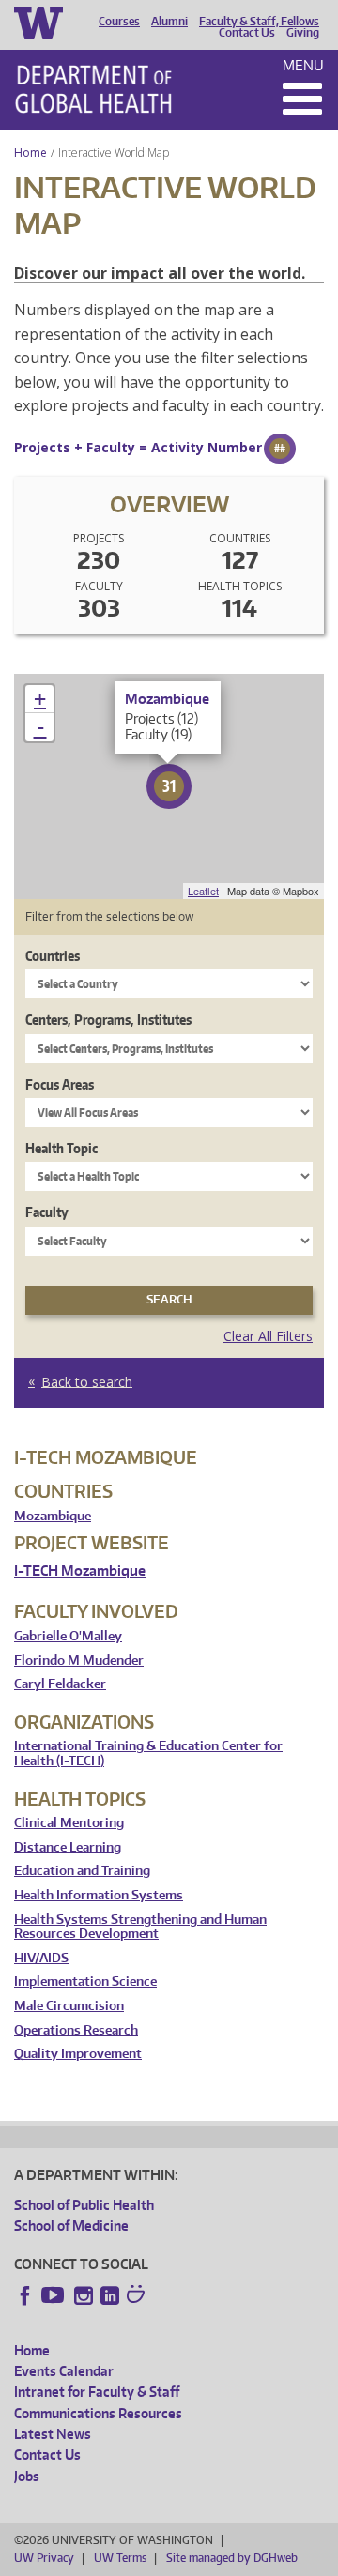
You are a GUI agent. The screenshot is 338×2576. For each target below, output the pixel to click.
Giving (303, 33)
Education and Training (82, 1871)
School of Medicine (71, 2225)
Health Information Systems (99, 1895)
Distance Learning (68, 1847)
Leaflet (203, 891)
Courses (119, 22)
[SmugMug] (138, 2296)
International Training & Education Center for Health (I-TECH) (148, 1753)
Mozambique (53, 1516)
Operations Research (76, 2030)
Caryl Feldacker (60, 1684)
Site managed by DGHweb (232, 2558)
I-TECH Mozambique (80, 1570)
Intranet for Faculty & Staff (97, 2392)
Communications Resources (98, 2413)
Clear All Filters (268, 1336)
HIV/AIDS (41, 1958)
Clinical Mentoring (69, 1823)
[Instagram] (84, 2295)
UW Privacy (44, 2558)
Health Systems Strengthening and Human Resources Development (140, 1927)
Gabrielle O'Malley (68, 1636)
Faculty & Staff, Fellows (259, 22)
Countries (53, 956)
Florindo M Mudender (79, 1661)
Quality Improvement (78, 2054)
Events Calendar (64, 2371)
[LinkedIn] (110, 2295)
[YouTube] (54, 2295)
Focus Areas (60, 1084)
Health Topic (61, 1148)
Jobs (27, 2476)
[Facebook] (25, 2295)
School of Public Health (84, 2205)
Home (31, 152)
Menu (303, 65)
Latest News (53, 2434)
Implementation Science (85, 1982)
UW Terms (120, 2558)
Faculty (47, 1212)
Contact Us (247, 33)
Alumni (169, 22)
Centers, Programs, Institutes (108, 1020)
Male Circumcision (69, 2006)
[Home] (93, 89)
